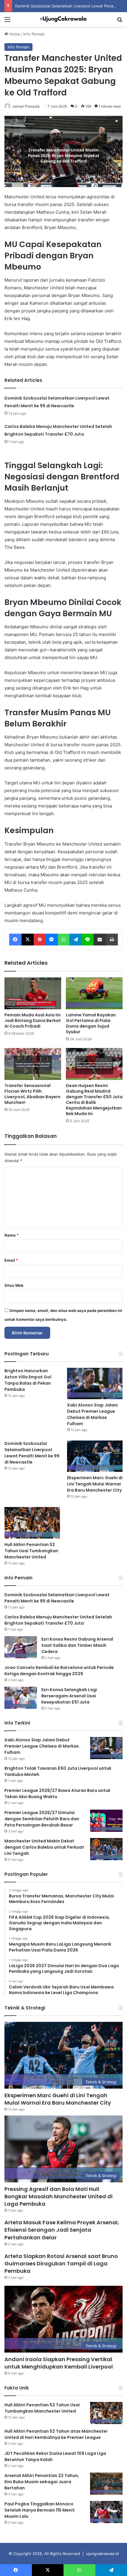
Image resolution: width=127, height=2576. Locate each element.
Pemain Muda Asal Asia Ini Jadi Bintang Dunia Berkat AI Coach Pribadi (33, 1021)
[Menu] (7, 21)
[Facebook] (15, 940)
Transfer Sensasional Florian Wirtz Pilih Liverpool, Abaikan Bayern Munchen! (32, 1094)
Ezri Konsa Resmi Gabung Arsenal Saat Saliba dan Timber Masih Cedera (77, 1645)
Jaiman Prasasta (26, 106)
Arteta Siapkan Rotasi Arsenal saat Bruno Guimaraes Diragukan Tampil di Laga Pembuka (61, 2263)
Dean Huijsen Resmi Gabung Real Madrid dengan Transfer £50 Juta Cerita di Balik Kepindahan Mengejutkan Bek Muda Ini (94, 1100)
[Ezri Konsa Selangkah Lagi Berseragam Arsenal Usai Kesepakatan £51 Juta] (21, 1698)
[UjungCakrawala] (63, 19)
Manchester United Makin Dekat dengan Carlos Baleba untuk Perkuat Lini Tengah (44, 1847)
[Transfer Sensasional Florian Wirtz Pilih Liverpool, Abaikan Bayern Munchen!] (33, 1064)
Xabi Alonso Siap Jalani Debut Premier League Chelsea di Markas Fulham (92, 1414)
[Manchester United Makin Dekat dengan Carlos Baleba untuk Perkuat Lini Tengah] (106, 1849)
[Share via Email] (100, 940)
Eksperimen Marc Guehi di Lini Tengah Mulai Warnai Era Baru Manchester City (95, 1484)
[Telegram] (76, 940)
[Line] (88, 940)
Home (14, 34)
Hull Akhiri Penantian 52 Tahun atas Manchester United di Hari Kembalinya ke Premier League (56, 2434)
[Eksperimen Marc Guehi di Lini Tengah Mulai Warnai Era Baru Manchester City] (95, 1456)
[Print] (112, 940)
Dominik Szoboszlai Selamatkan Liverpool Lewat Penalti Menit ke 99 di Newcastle (32, 1453)
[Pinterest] (40, 940)
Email (11, 1260)
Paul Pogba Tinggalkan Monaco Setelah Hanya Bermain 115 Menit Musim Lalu (40, 2510)
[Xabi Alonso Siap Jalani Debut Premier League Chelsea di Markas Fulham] (95, 1383)
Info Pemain (34, 34)
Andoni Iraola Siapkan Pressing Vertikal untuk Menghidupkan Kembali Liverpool (59, 2363)
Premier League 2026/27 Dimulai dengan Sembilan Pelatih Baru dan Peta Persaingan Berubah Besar (42, 1819)
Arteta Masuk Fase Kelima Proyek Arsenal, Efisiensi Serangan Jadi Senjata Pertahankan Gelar (62, 2230)
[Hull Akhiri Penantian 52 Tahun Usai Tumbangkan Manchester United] (32, 1523)
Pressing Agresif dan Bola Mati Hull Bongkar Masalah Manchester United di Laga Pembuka (58, 2196)
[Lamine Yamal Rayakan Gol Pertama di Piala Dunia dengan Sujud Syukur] (94, 993)
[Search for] (120, 21)
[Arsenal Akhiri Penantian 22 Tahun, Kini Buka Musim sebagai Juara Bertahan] (106, 2484)
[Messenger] (52, 940)
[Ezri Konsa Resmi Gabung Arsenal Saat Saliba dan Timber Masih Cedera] (21, 1647)
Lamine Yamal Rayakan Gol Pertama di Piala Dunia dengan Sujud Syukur (91, 1023)
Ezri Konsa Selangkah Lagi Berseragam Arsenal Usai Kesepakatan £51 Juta (69, 1696)
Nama (12, 1235)
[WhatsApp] (64, 940)
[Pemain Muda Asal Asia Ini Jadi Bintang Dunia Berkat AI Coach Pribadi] (33, 993)
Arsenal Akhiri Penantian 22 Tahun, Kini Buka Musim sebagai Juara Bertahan (42, 2482)
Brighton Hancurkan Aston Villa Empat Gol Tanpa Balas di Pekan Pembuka (28, 1380)
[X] (28, 940)
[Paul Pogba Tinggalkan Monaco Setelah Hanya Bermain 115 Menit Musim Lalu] (106, 2512)
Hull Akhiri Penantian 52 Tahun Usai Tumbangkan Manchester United (31, 1551)
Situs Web (14, 1285)
